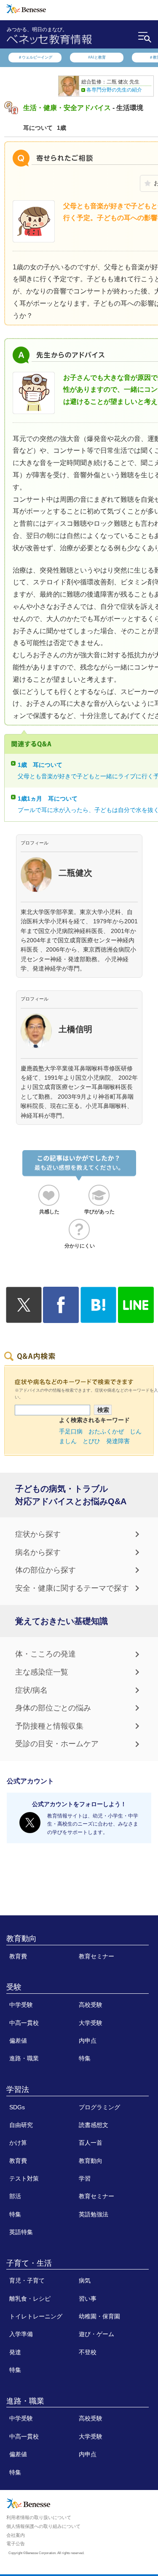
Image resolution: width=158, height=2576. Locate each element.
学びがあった (99, 1212)
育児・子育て (27, 2280)
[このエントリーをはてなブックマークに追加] (98, 1318)
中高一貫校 (24, 2023)
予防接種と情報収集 (49, 1726)
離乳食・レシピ (30, 2299)
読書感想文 (94, 2125)
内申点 (88, 2041)
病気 (85, 2280)
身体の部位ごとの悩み (53, 1708)
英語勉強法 (94, 2214)
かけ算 (18, 2143)
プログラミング (99, 2107)
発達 (15, 2352)
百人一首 (91, 2143)
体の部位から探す (46, 1570)
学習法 (18, 2089)
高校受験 (91, 2005)
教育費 (18, 1956)
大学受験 (91, 2023)
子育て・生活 (29, 2263)
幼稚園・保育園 (99, 2316)
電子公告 (16, 2544)
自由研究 (21, 2125)
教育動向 (21, 1939)
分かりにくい (80, 1246)
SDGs (17, 2107)
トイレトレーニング (36, 2316)
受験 (14, 1987)
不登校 (88, 2352)
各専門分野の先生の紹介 (114, 90)
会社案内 (16, 2535)
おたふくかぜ (106, 1431)
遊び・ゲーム (96, 2334)
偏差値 (18, 2041)
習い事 (88, 2299)
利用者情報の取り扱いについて (39, 2517)
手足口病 (71, 1431)
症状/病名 (31, 1690)
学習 (85, 2178)
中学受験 (21, 2005)
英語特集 (21, 2232)
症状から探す (38, 1534)
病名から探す (38, 1552)
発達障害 (118, 1441)
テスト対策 (24, 2178)
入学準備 (21, 2334)
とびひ (91, 1441)
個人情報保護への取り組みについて (43, 2526)
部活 (15, 2196)
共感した (49, 1212)
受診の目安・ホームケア (57, 1744)
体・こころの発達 (46, 1654)
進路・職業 (24, 2058)
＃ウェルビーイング (35, 57)
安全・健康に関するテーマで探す (72, 1588)
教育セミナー (96, 1956)
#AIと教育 (97, 57)
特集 (85, 2058)
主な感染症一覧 (42, 1672)
